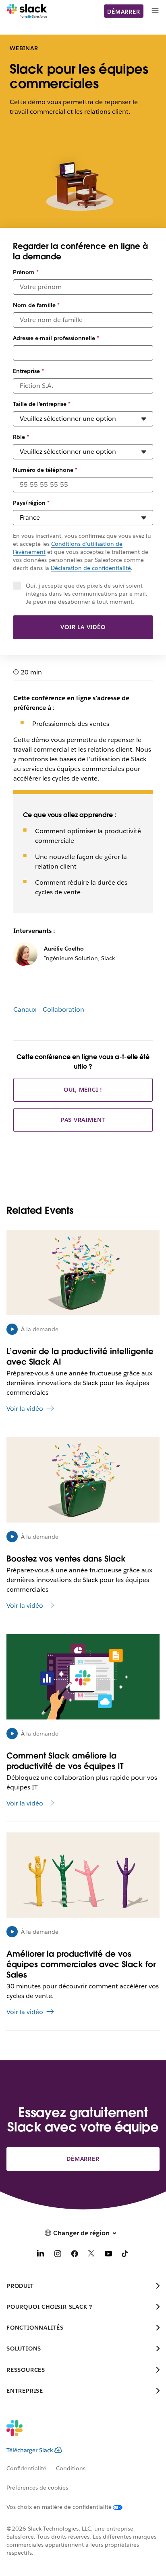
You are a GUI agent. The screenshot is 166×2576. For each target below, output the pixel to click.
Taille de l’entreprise (42, 404)
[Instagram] (58, 2255)
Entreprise (28, 371)
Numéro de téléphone (45, 470)
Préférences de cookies (37, 2488)
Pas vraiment (83, 1120)
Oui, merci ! (83, 1090)
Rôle (21, 437)
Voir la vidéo (83, 627)
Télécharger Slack (30, 2450)
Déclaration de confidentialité (91, 568)
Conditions (71, 2468)
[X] (91, 2255)
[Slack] (27, 11)
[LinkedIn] (41, 2255)
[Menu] (155, 11)
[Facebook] (75, 2255)
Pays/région (31, 503)
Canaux (25, 1009)
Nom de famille (36, 305)
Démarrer (123, 12)
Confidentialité (26, 2468)
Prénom (26, 272)
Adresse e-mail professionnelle (56, 338)
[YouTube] (108, 2255)
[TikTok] (125, 2255)
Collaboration (63, 1009)
